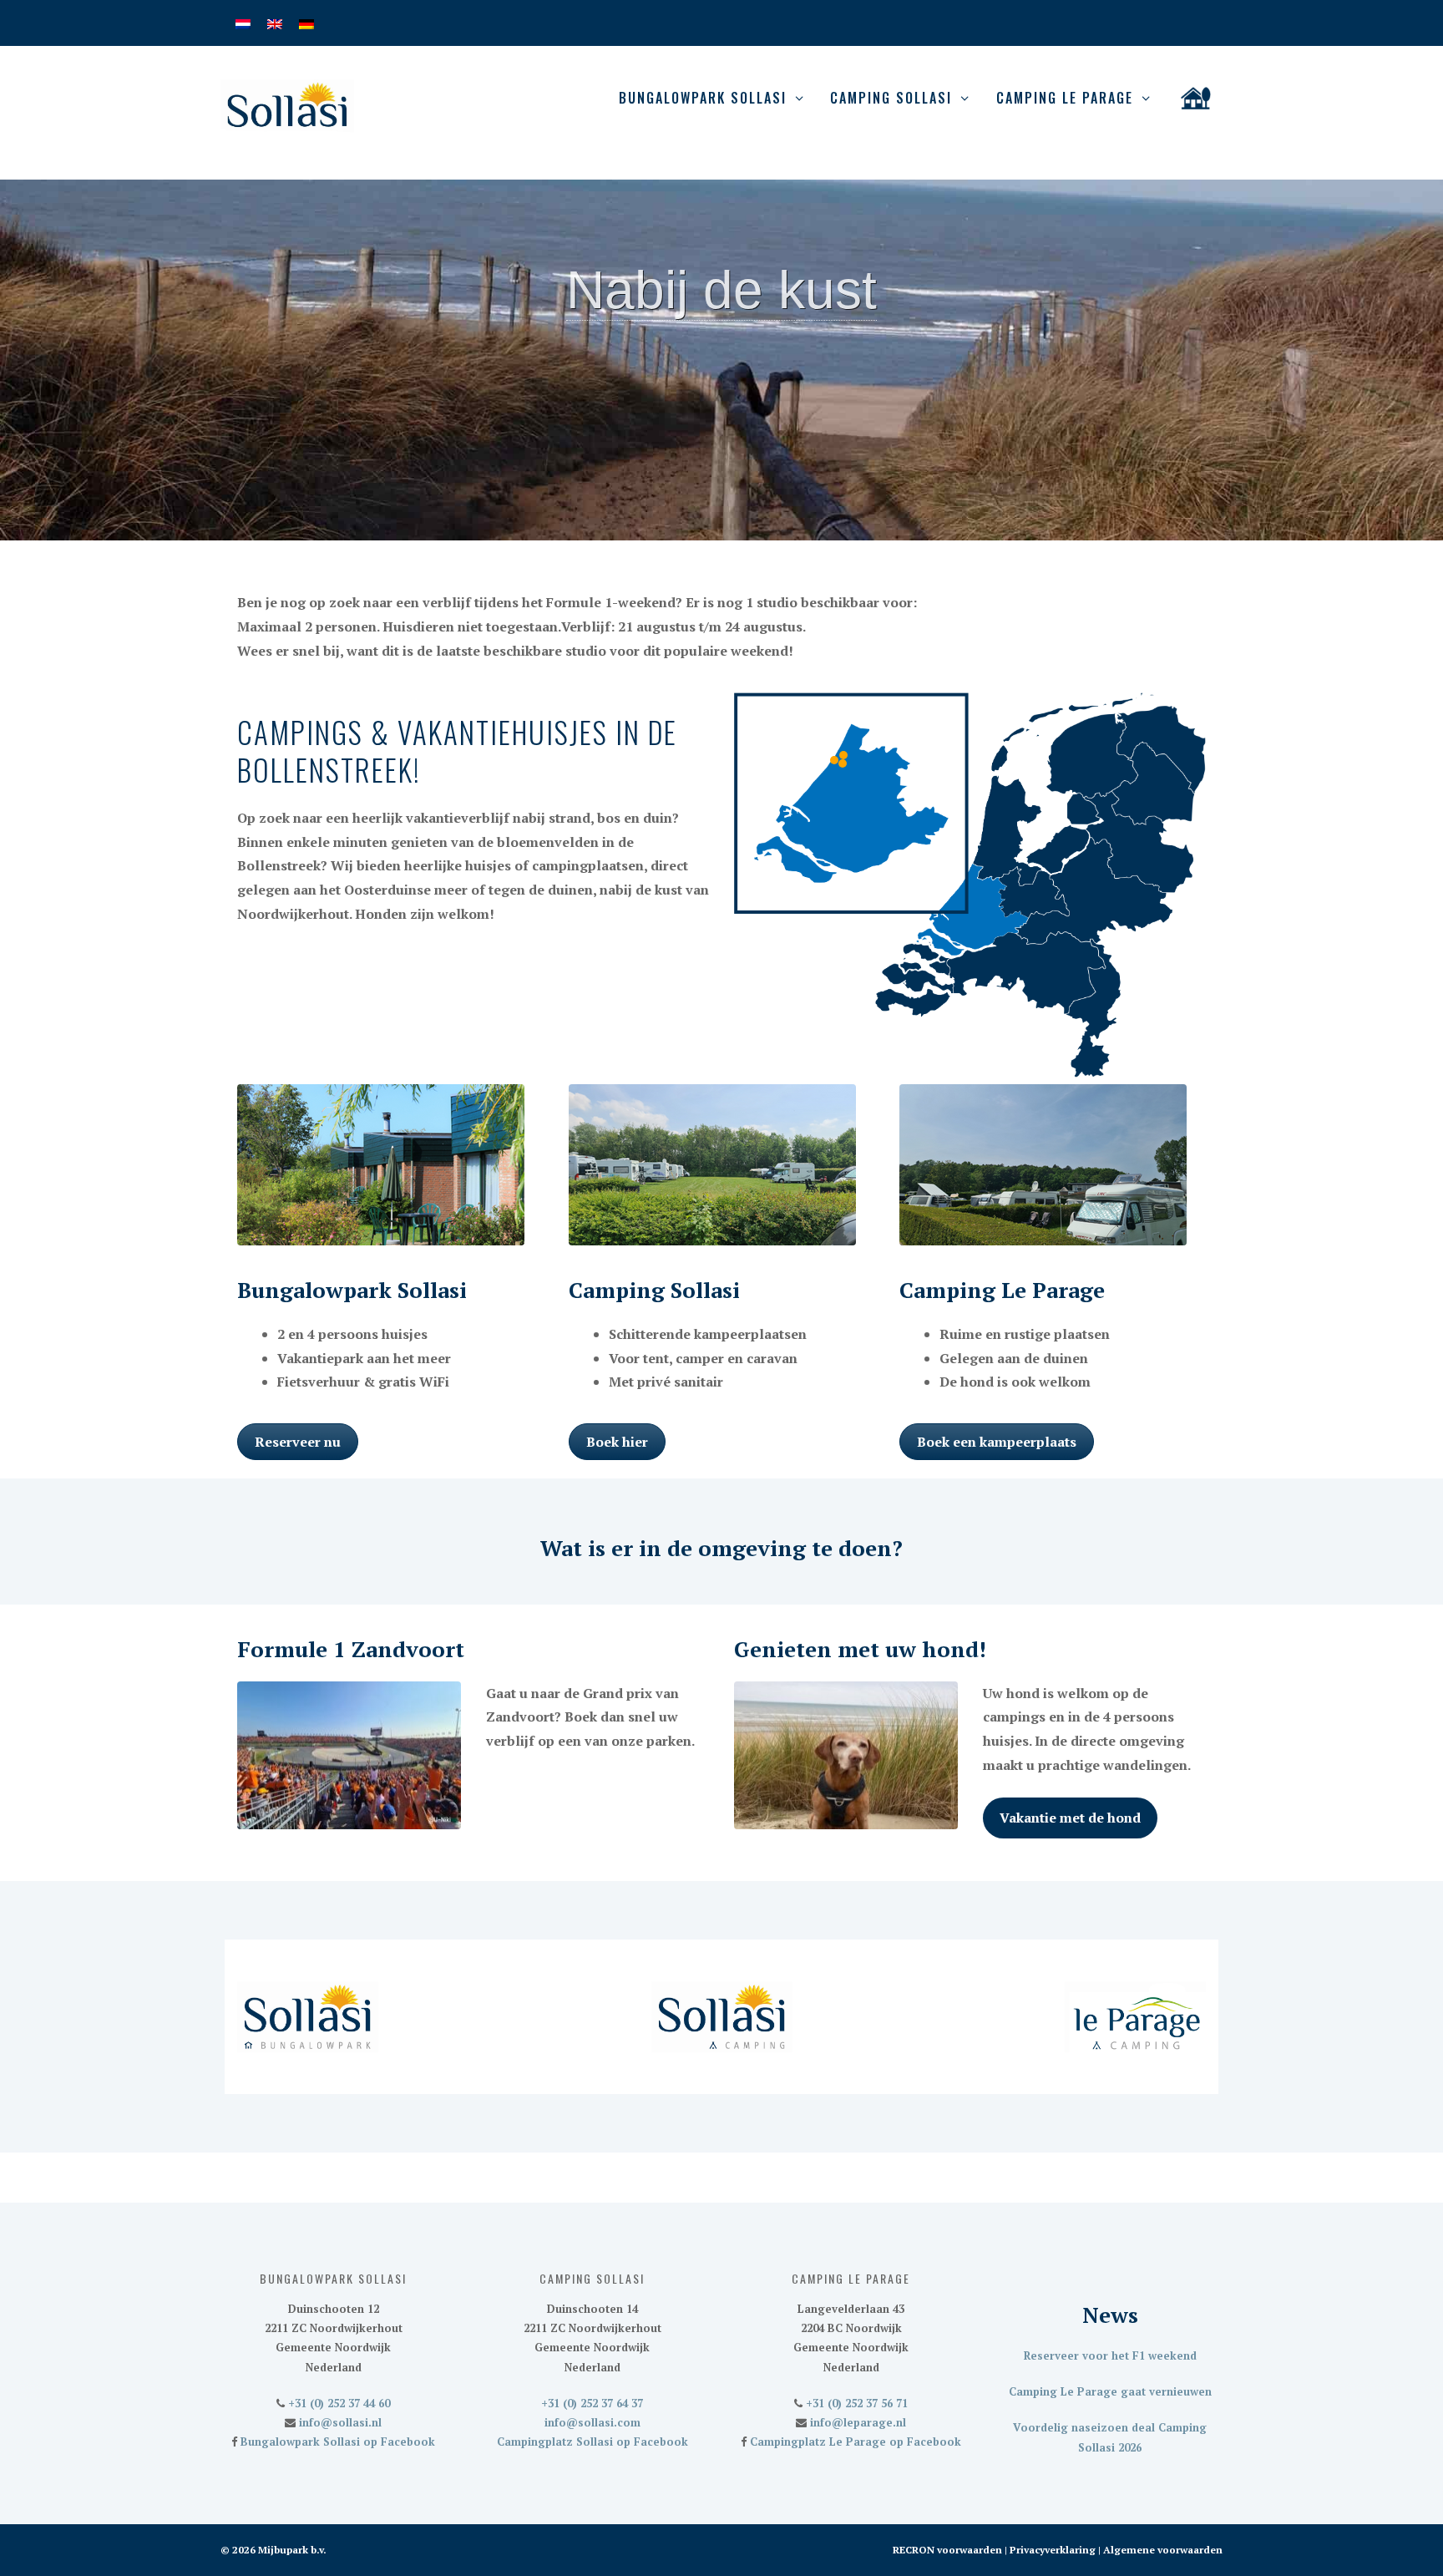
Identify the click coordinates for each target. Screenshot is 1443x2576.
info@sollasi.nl (339, 2422)
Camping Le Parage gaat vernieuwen (1110, 2391)
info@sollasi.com (592, 2422)
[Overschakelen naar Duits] (306, 23)
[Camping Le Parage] (834, 760)
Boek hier (617, 1442)
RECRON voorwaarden (947, 2550)
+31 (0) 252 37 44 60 (337, 2403)
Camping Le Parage (1065, 98)
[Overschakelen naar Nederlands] (243, 23)
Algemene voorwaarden (1163, 2550)
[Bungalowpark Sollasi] (843, 763)
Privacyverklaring (1053, 2550)
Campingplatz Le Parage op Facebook (854, 2442)
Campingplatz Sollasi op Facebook (592, 2442)
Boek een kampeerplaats (997, 1442)
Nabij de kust (721, 290)
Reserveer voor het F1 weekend (1110, 2355)
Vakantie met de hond (1070, 1818)
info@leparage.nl (856, 2422)
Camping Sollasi (891, 98)
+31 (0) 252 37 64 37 (592, 2403)
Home (1196, 98)
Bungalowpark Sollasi (703, 98)
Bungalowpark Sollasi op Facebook (336, 2442)
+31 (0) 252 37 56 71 (855, 2403)
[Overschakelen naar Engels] (275, 23)
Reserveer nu (298, 1442)
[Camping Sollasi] (843, 755)
